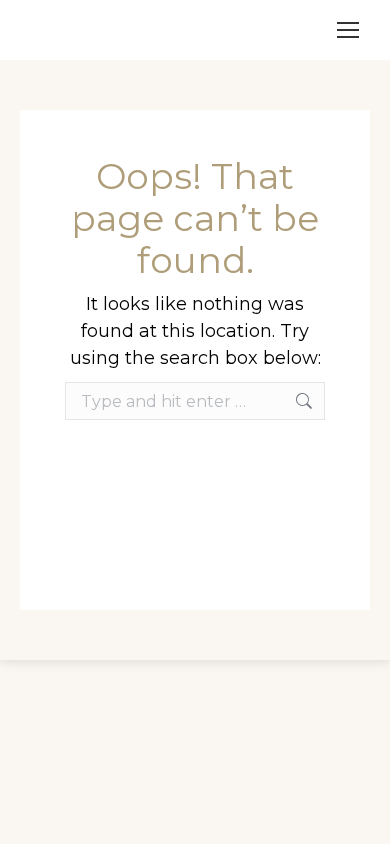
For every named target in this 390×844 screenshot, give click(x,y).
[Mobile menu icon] (348, 30)
